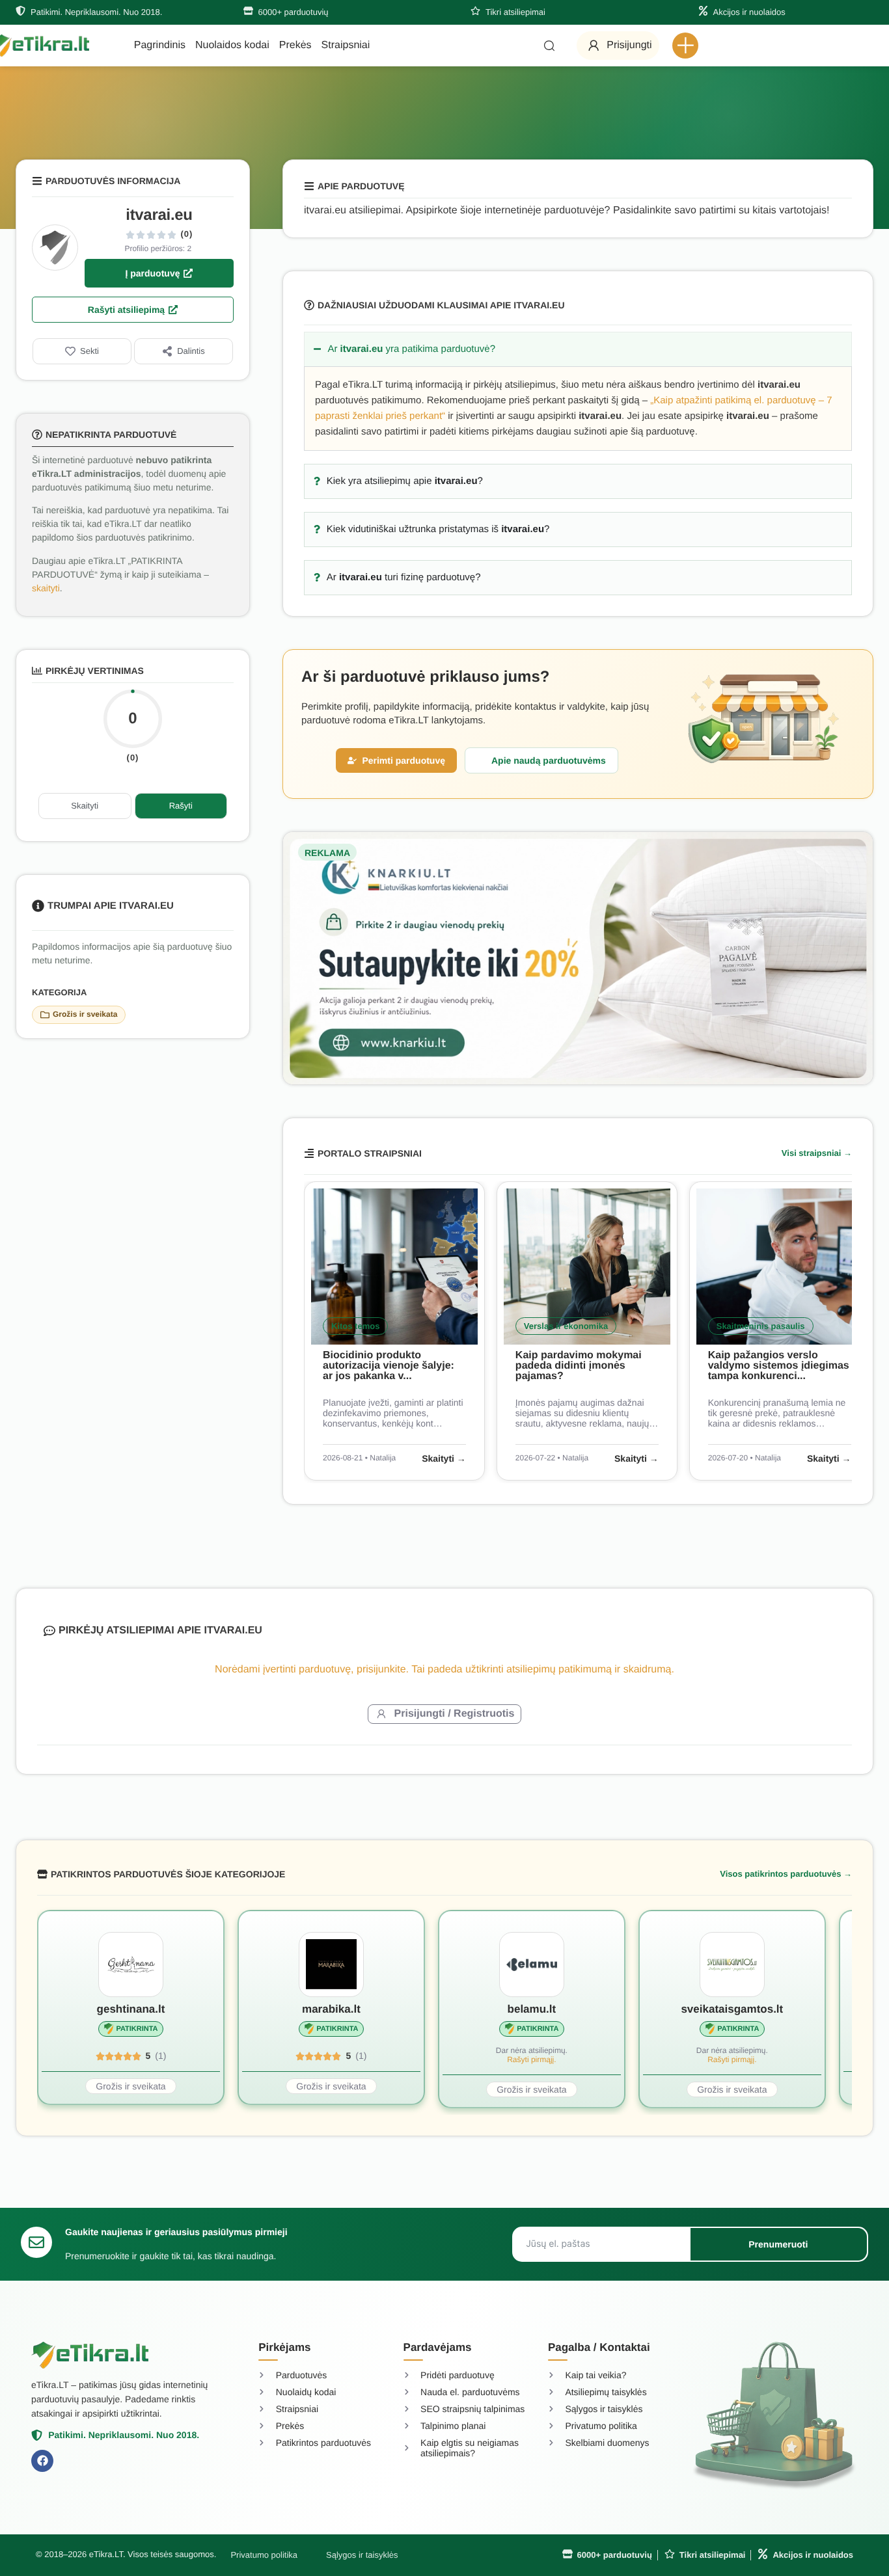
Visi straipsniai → (817, 1153)
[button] (685, 46)
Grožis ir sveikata (85, 1014)
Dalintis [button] (191, 351)
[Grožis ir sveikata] (45, 1015)
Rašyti (181, 806)
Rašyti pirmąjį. (531, 2059)
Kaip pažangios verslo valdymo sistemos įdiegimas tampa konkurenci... (779, 1366)
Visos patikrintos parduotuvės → (786, 1874)
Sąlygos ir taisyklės (362, 2555)
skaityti (46, 588)
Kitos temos (355, 1326)
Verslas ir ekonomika (566, 1326)
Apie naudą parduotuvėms (549, 760)
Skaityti (85, 806)
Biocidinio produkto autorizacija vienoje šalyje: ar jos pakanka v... (389, 1366)
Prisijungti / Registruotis (455, 1714)
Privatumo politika (264, 2555)
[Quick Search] (549, 46)
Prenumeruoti (778, 2244)
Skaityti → (444, 1458)
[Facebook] (42, 2461)
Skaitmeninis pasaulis (761, 1326)
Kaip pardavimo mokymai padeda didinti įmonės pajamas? (579, 1366)
